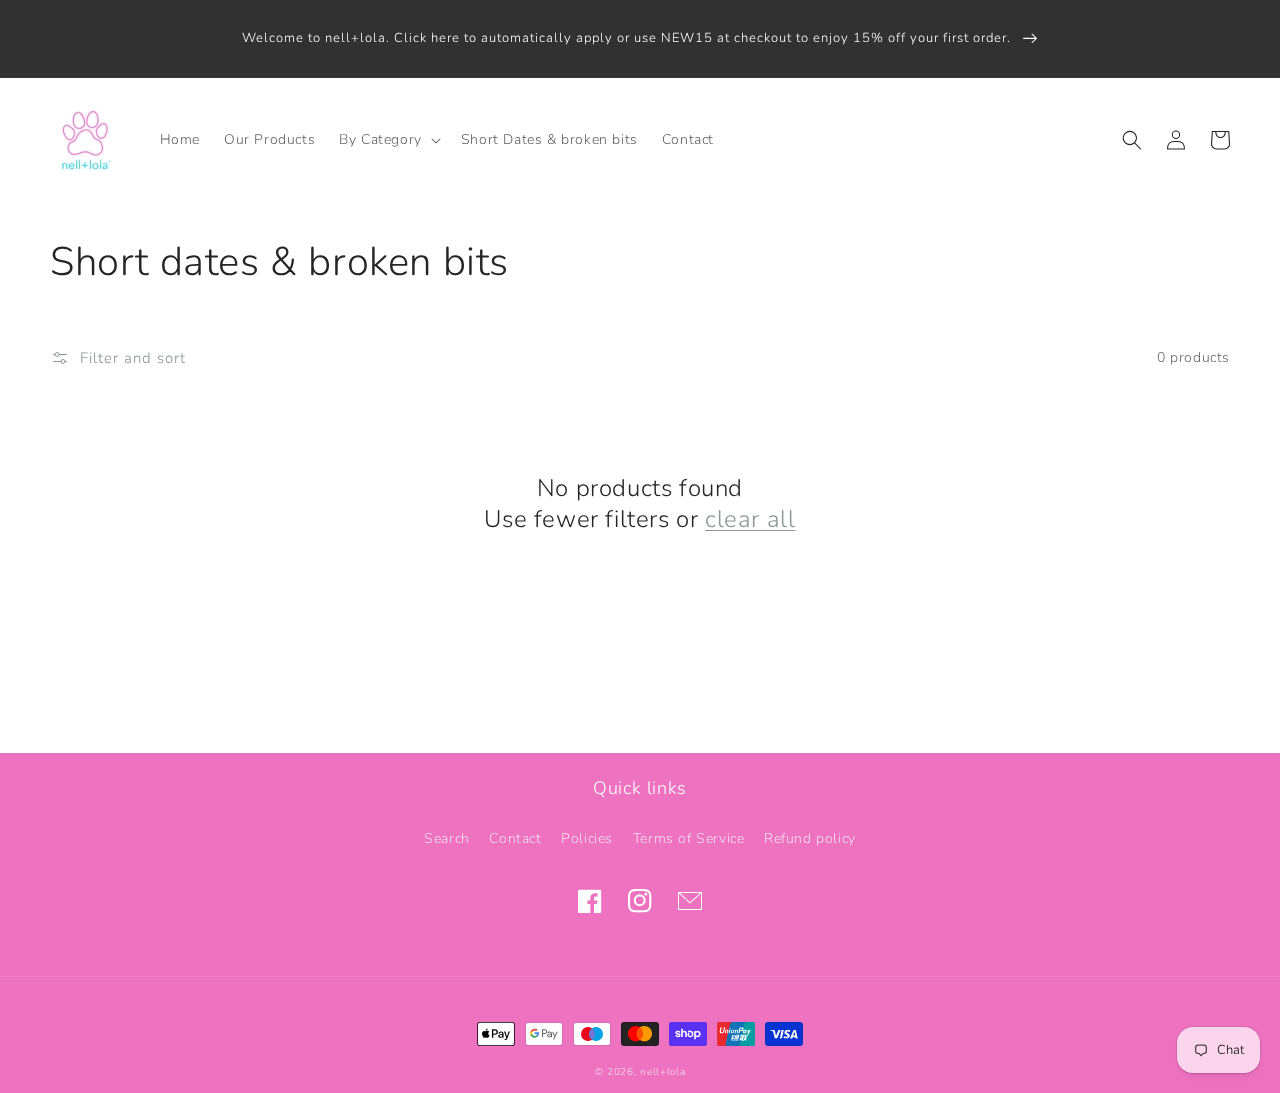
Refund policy (810, 838)
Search (447, 838)
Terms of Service (689, 838)
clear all (750, 519)
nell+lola (662, 1072)
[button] (388, 140)
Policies (587, 838)
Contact (515, 838)
